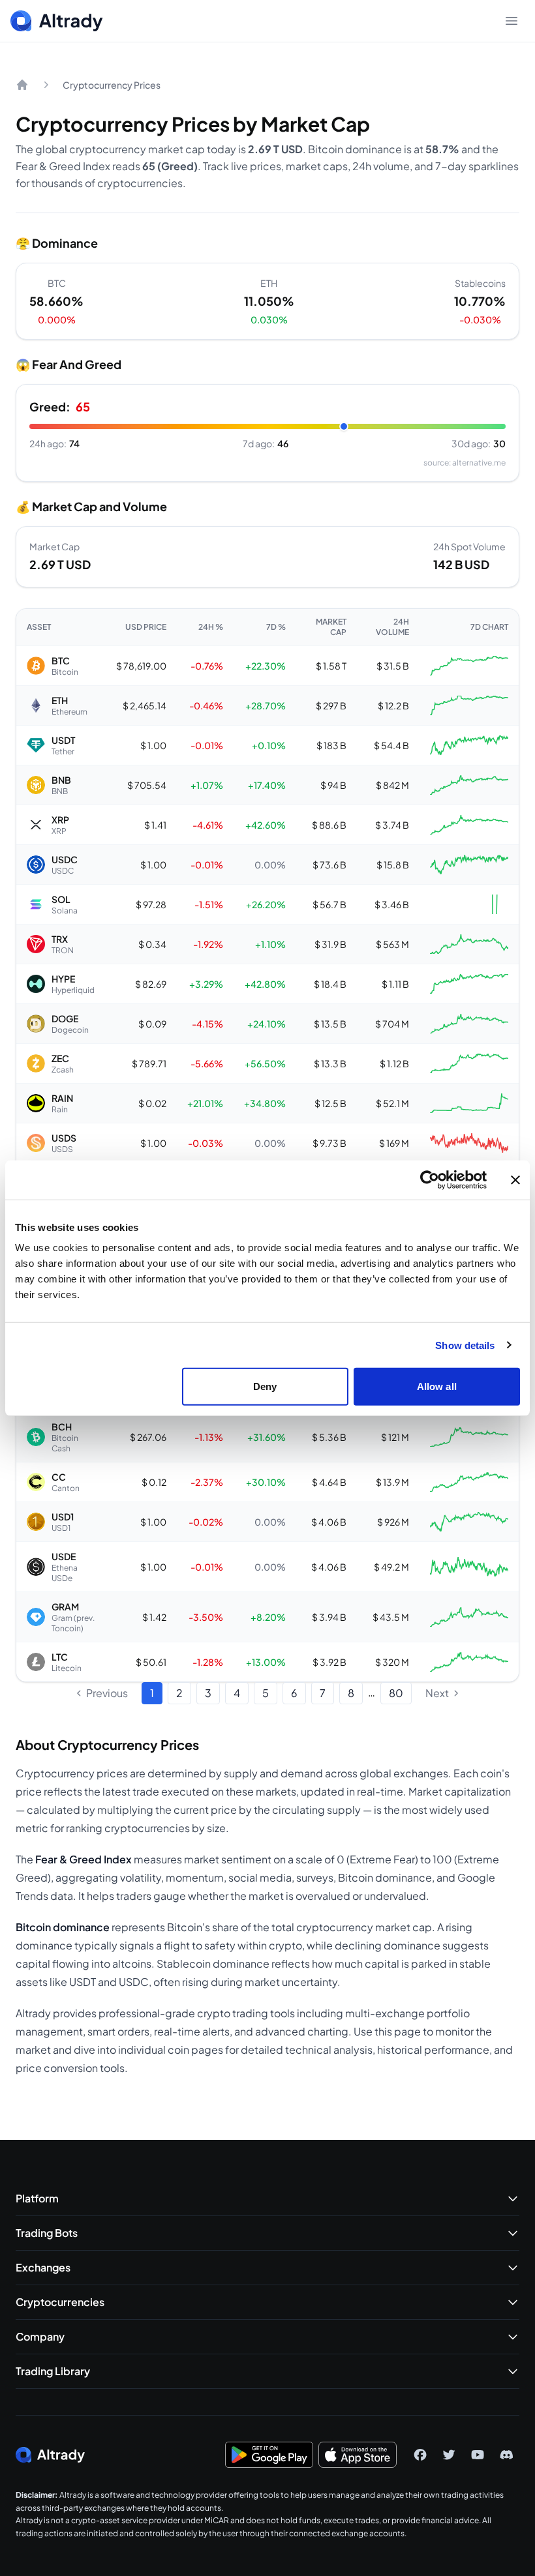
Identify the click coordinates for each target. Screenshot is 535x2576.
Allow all (437, 1386)
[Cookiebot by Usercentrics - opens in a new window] (430, 1179)
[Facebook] (420, 2455)
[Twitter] (449, 2455)
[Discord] (506, 2455)
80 (396, 1693)
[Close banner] (515, 1179)
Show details (465, 1345)
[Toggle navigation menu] (512, 21)
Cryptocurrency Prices (112, 85)
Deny (265, 1386)
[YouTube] (478, 2455)
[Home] (22, 85)
